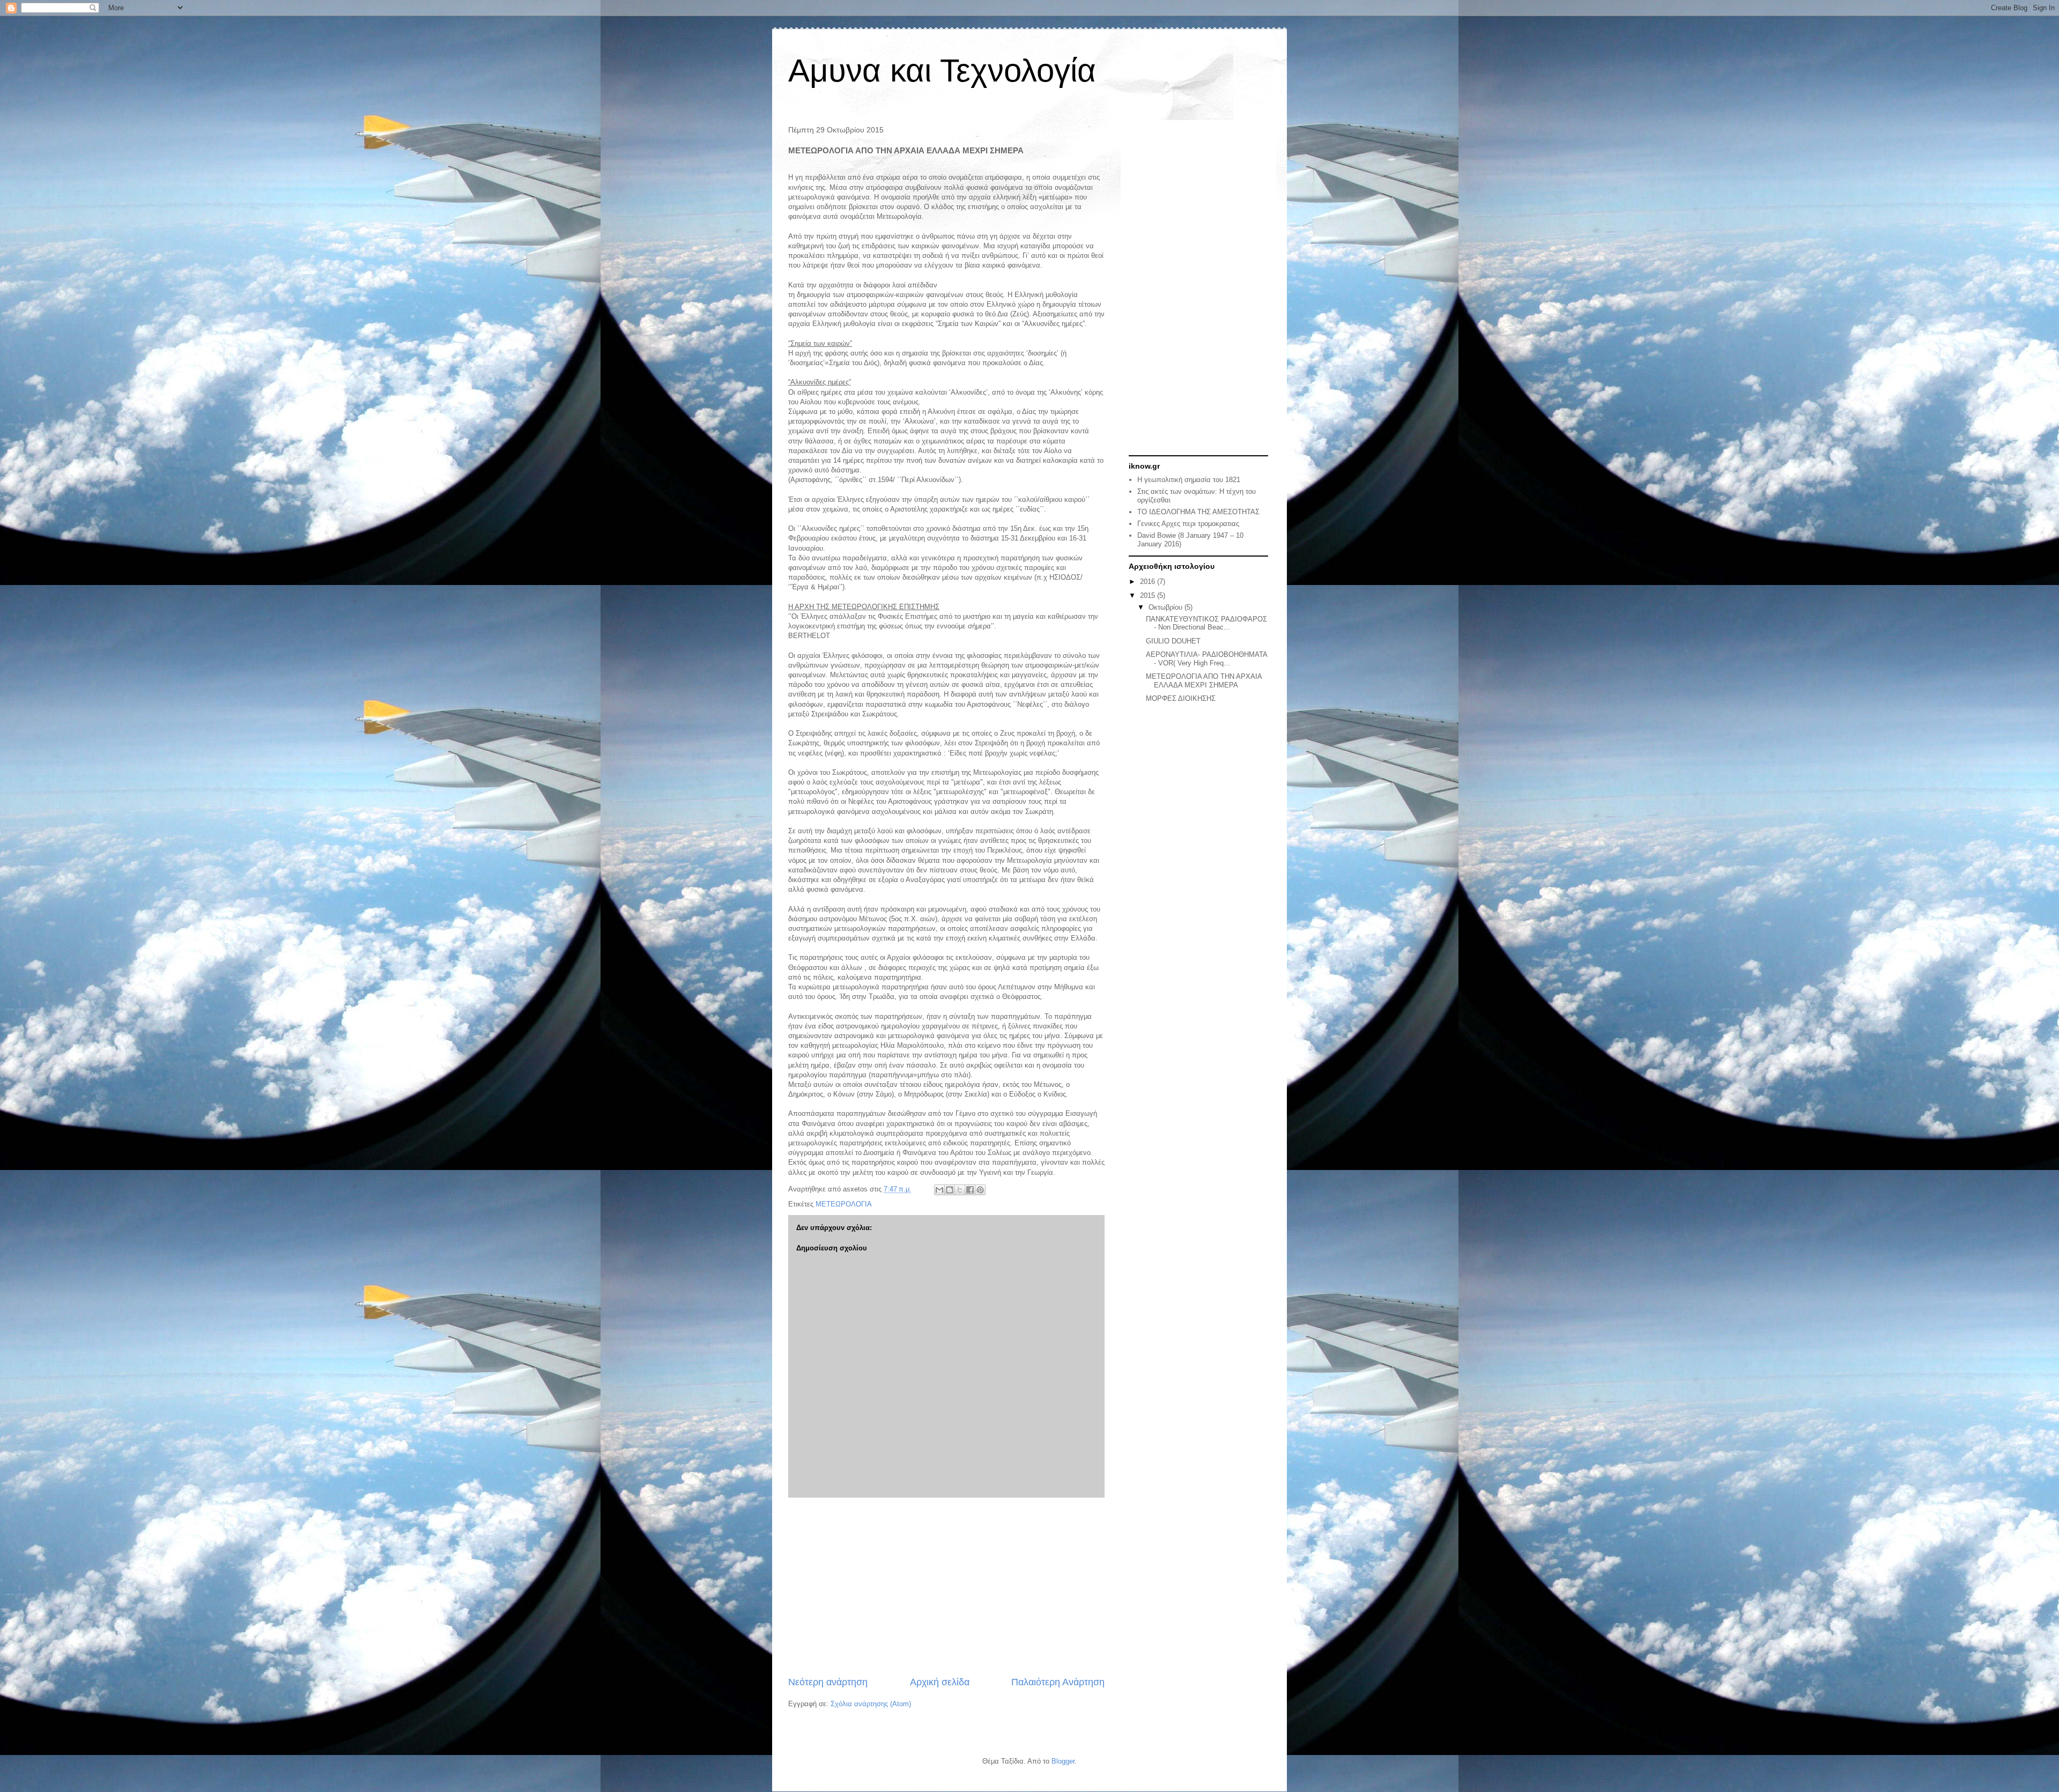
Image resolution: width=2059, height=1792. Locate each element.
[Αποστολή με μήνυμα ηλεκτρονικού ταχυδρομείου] (939, 1190)
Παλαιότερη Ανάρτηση (1058, 1682)
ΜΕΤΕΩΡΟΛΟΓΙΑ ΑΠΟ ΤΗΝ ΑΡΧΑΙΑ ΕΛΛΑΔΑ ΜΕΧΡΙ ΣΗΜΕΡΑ (1204, 681)
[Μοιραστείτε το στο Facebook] (970, 1190)
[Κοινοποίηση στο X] (960, 1190)
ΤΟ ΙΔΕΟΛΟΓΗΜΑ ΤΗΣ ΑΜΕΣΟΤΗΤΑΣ (1198, 512)
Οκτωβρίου (1166, 607)
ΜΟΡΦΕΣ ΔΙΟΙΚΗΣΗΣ (1181, 698)
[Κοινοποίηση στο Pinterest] (980, 1190)
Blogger (1063, 1761)
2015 (1149, 595)
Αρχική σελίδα (940, 1682)
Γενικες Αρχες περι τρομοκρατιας (1188, 524)
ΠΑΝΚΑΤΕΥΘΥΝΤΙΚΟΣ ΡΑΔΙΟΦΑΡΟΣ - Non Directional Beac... (1206, 623)
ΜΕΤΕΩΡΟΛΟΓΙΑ (844, 1204)
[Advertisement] (946, 1587)
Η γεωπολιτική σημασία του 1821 (1189, 480)
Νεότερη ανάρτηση (828, 1682)
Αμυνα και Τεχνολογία (942, 71)
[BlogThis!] (950, 1190)
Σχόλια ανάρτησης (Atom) (871, 1704)
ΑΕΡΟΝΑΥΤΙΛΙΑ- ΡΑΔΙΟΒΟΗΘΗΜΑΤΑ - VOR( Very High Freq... (1206, 659)
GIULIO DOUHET (1173, 641)
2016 (1149, 582)
